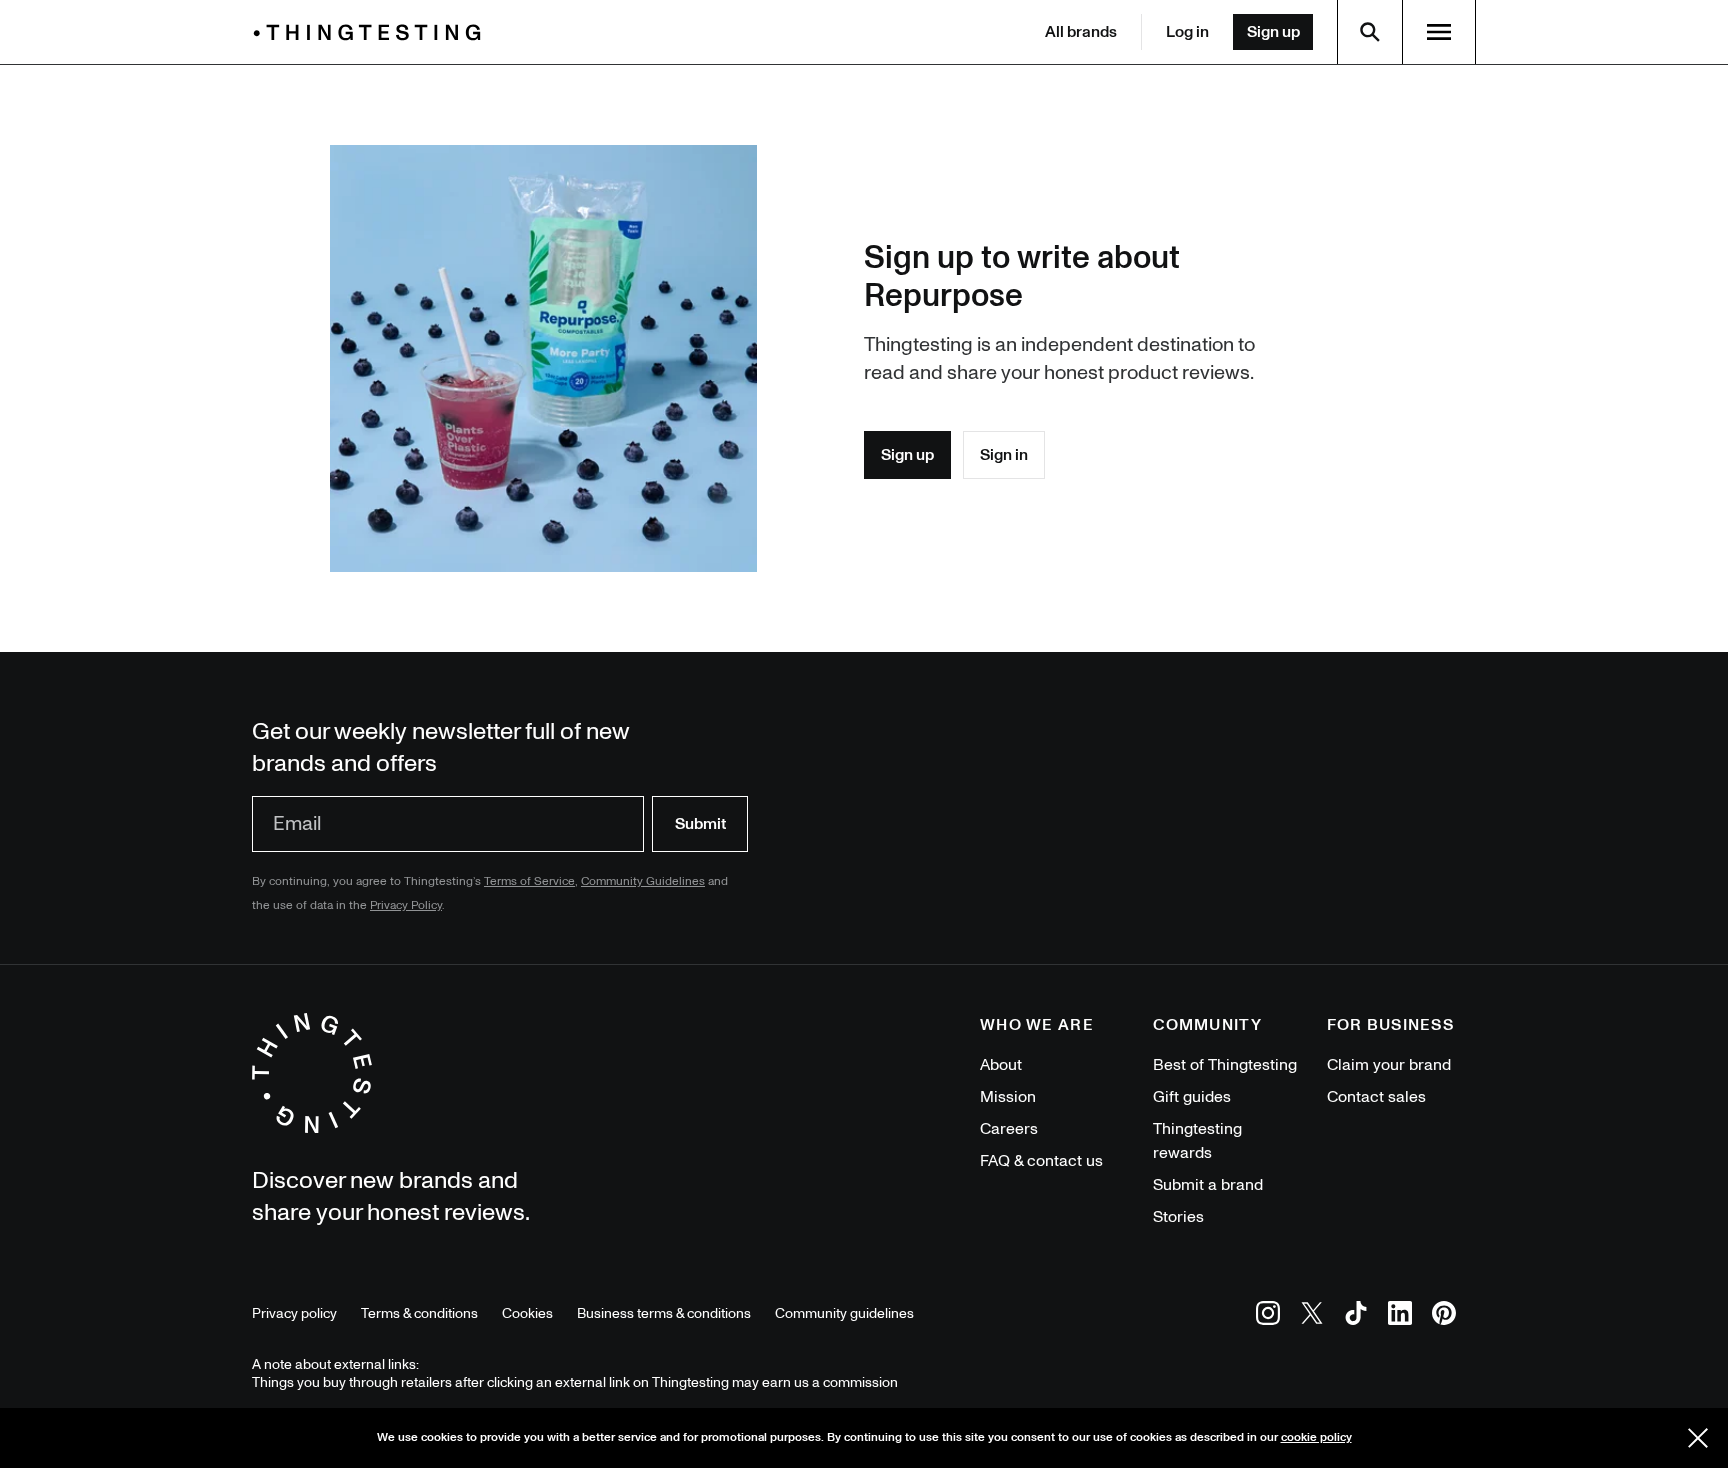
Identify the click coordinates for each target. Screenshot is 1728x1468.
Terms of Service (529, 881)
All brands (1081, 32)
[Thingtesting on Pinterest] (1444, 1316)
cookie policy (1316, 1437)
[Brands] (372, 32)
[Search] (1370, 32)
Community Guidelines (643, 881)
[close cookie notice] (1698, 1438)
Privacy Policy (406, 905)
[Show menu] (1439, 32)
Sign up (1273, 32)
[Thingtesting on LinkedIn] (1400, 1316)
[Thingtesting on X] (1312, 1316)
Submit (700, 824)
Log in (1187, 32)
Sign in (1004, 455)
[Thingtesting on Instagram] (1268, 1316)
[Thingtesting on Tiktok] (1356, 1316)
